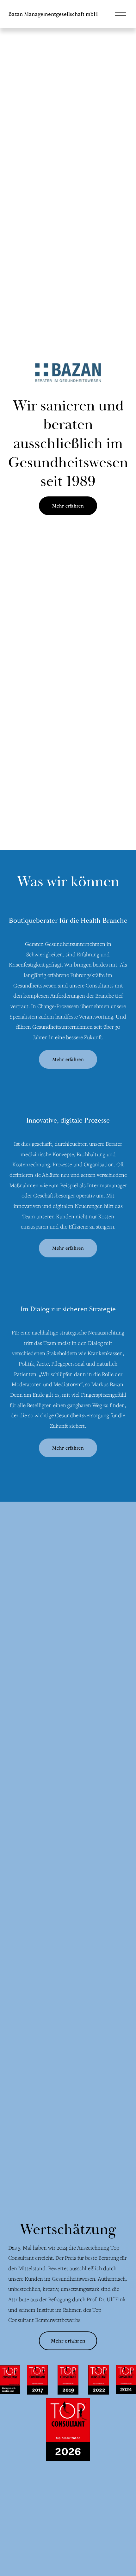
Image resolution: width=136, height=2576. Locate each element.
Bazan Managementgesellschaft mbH (53, 14)
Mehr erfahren (68, 506)
